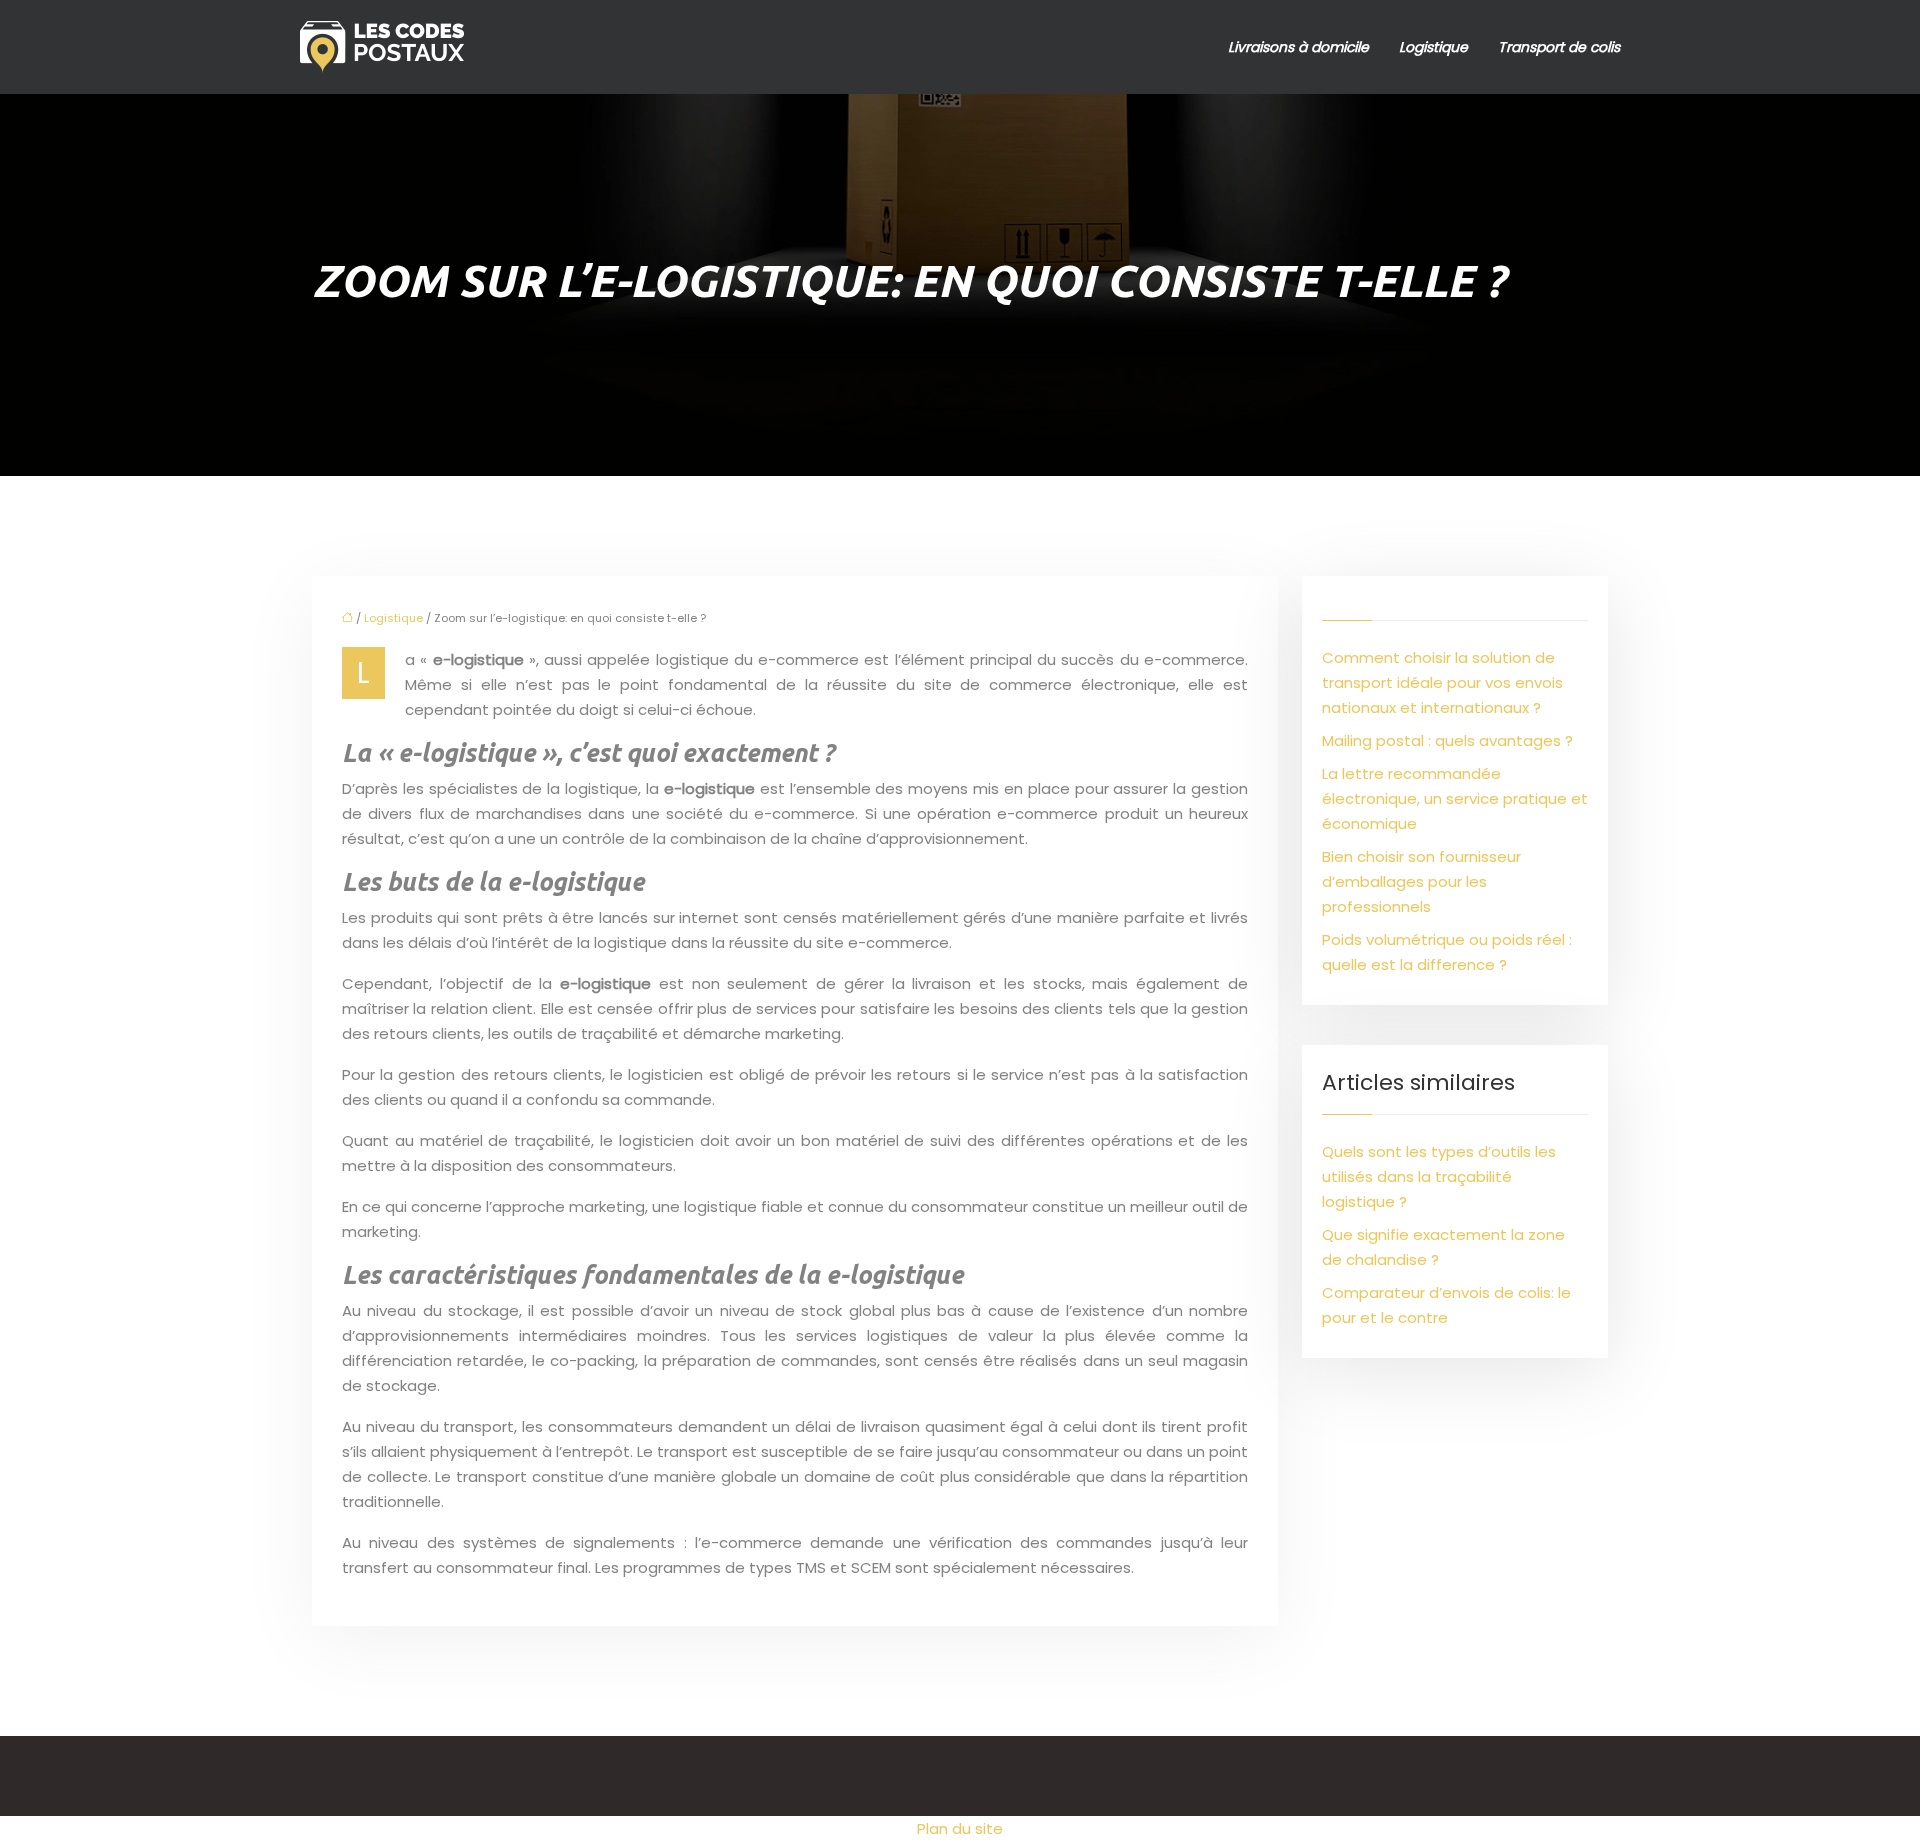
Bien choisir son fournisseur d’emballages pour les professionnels (1421, 881)
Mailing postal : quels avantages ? (1447, 740)
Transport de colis (1559, 47)
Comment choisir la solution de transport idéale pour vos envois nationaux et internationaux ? (1442, 682)
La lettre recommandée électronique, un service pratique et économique (1455, 798)
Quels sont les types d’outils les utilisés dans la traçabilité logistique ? (1439, 1176)
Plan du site (960, 1828)
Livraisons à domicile (1298, 47)
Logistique (1433, 47)
